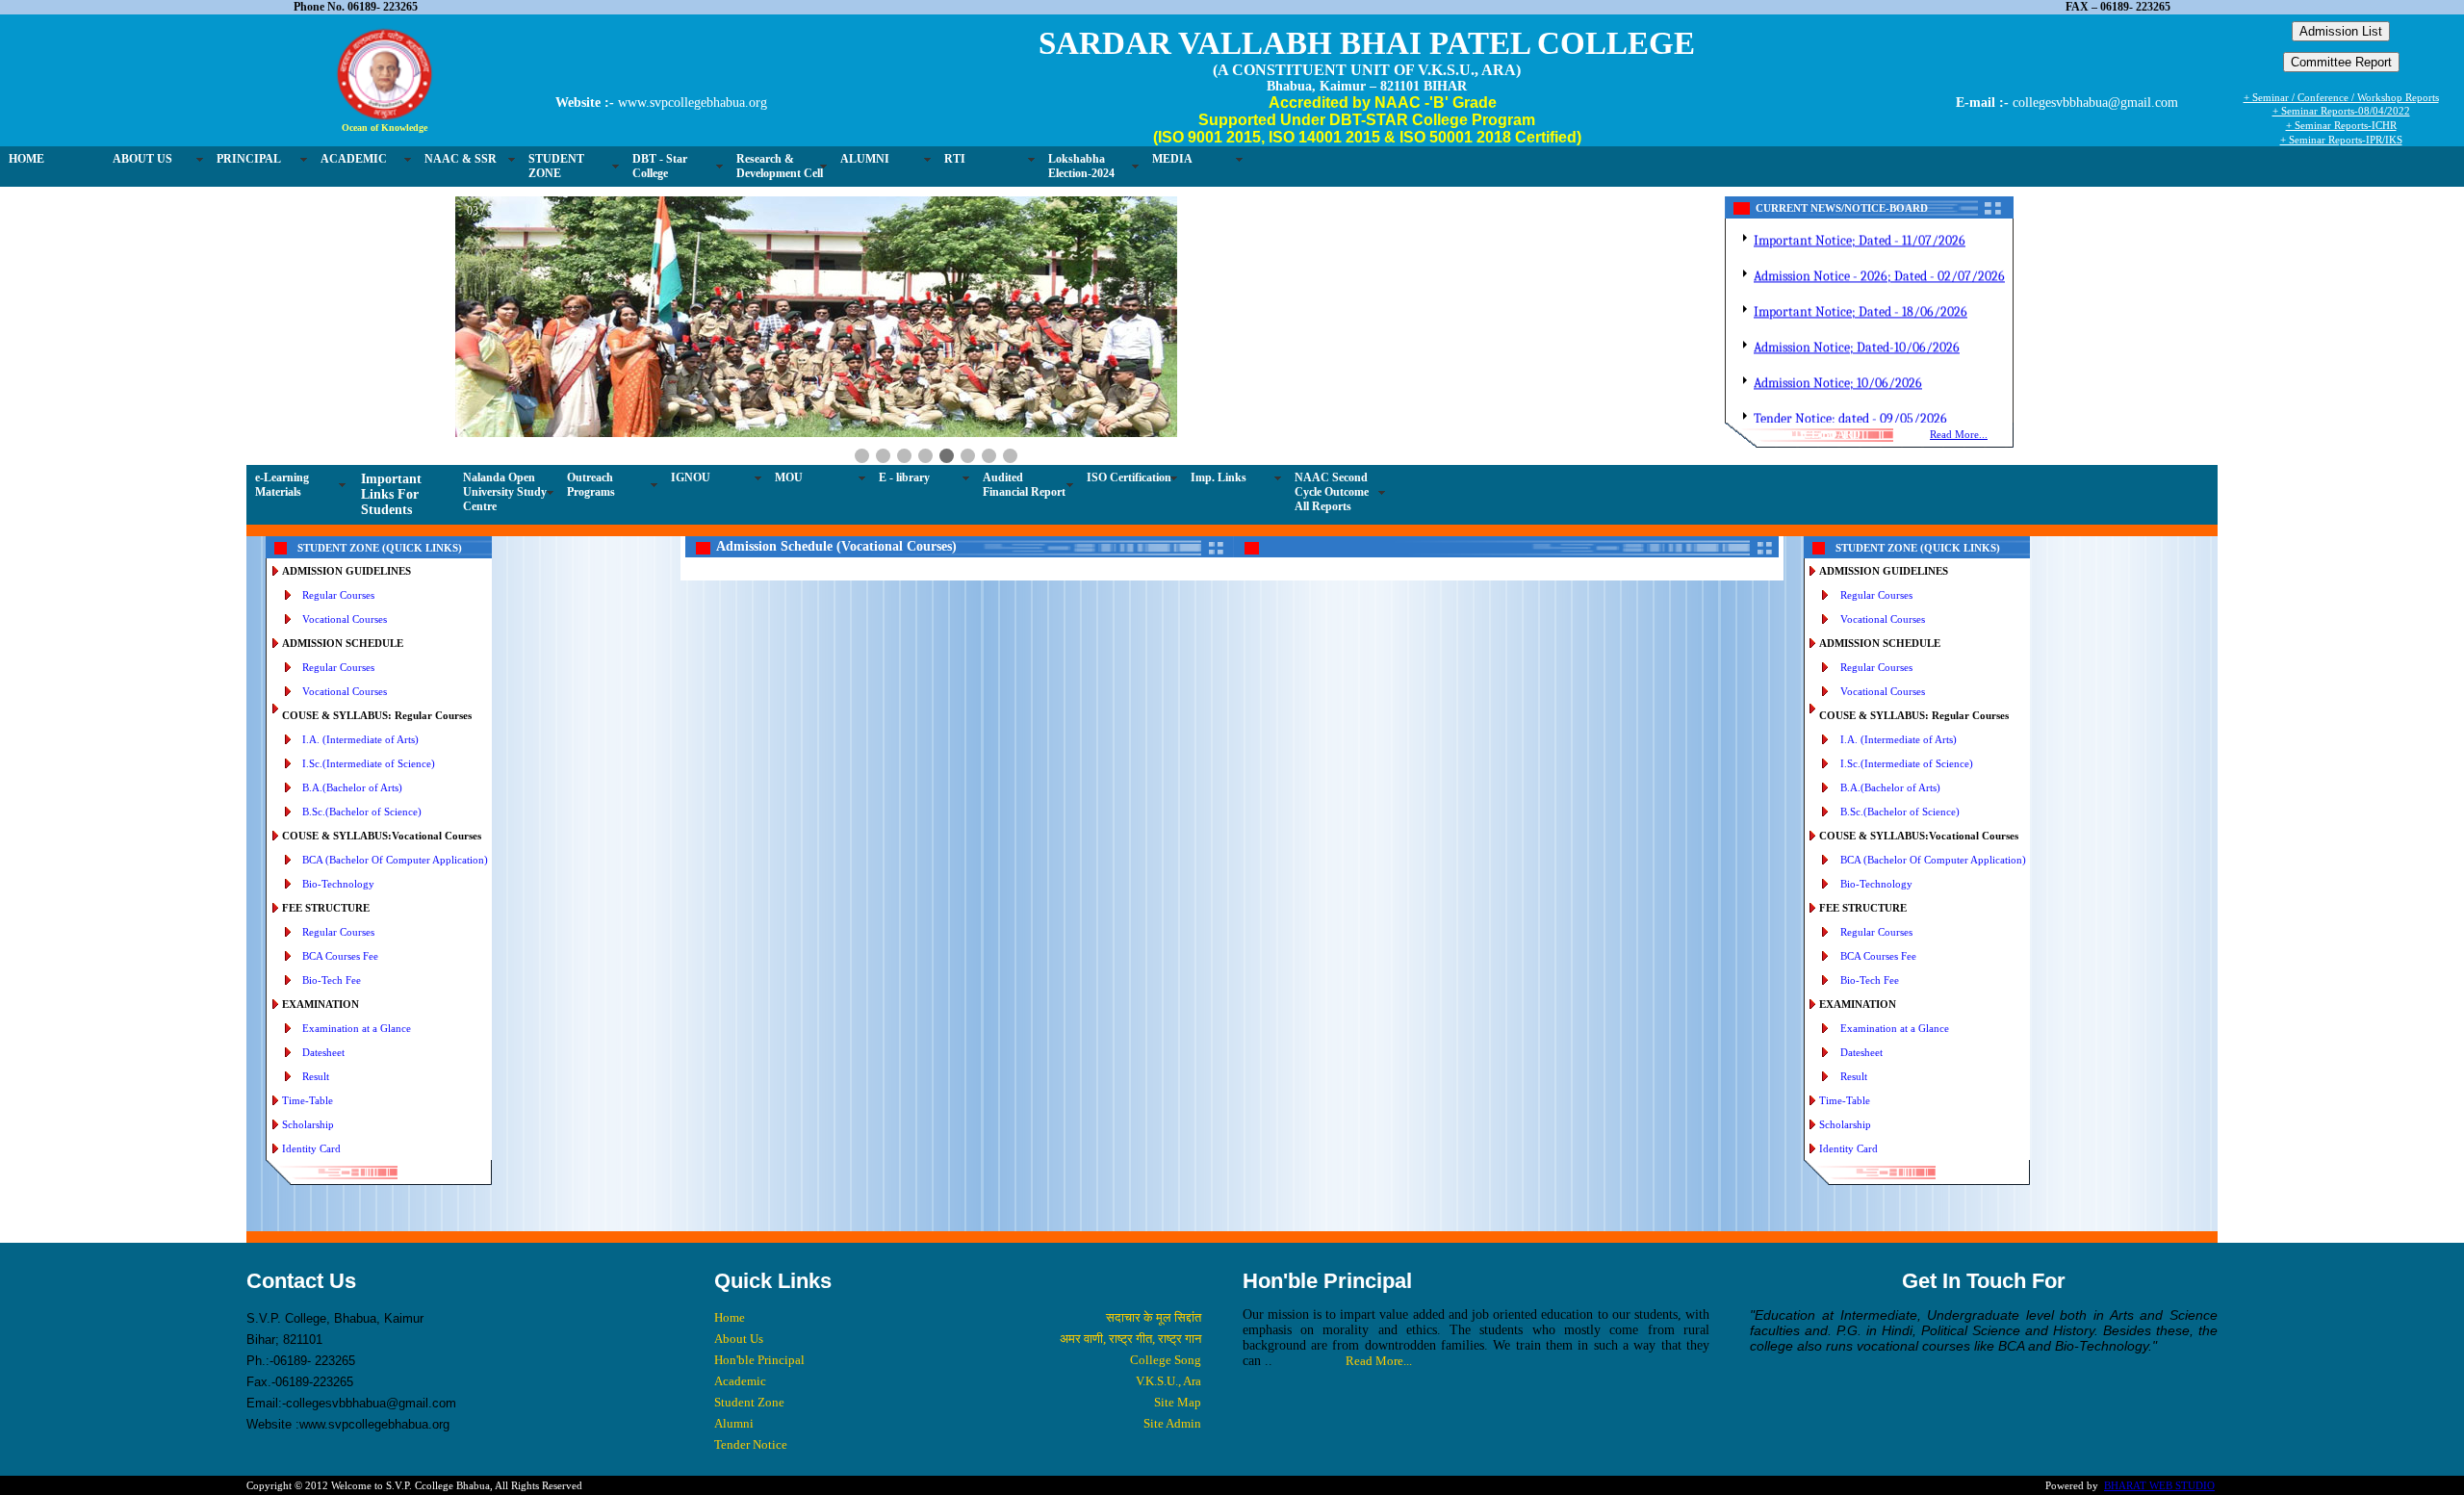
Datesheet (323, 1052)
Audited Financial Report (1024, 485)
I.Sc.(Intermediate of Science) (369, 763)
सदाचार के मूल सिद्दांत (1154, 1317)
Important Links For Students (391, 494)
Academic (740, 1381)
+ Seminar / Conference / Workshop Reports (2341, 97)
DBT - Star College (660, 166)
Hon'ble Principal (759, 1360)
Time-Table (308, 1100)
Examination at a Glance (357, 1028)
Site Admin (1172, 1423)
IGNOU (691, 477)
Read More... (1959, 434)
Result (316, 1076)
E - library (904, 477)
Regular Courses (338, 595)
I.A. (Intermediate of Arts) (360, 739)
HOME (26, 159)
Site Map (1178, 1402)
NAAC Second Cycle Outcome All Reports (1332, 492)
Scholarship (308, 1124)
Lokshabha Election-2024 (1081, 166)
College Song (1166, 1360)
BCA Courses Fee (340, 956)
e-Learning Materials (282, 485)
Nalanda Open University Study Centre (505, 492)
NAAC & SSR (461, 159)
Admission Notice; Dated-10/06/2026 (1857, 332)
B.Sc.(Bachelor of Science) (362, 812)
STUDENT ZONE (556, 166)
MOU (789, 477)
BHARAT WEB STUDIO (2159, 1485)
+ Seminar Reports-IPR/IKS (2341, 140)
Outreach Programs (591, 485)
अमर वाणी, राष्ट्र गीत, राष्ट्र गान (1130, 1339)
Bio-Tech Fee (332, 980)
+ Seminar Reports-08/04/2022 (2341, 111)
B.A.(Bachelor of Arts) (352, 787)
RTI (955, 159)
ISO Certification (1129, 477)
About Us (739, 1339)
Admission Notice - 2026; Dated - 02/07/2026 (1879, 260)
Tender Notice (751, 1444)
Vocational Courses (345, 619)
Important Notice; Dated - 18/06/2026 (1861, 296)
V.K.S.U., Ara (1168, 1381)
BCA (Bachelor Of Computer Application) (395, 860)
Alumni (734, 1423)
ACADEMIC (354, 159)
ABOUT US (142, 159)
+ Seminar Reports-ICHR (2341, 125)
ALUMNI (865, 159)
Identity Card (311, 1148)
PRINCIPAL (249, 159)
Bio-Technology (338, 884)
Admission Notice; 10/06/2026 (1838, 367)
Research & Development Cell (780, 166)
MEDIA (1172, 159)
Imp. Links (1219, 477)
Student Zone (749, 1402)
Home (730, 1317)
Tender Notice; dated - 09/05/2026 (1850, 403)
